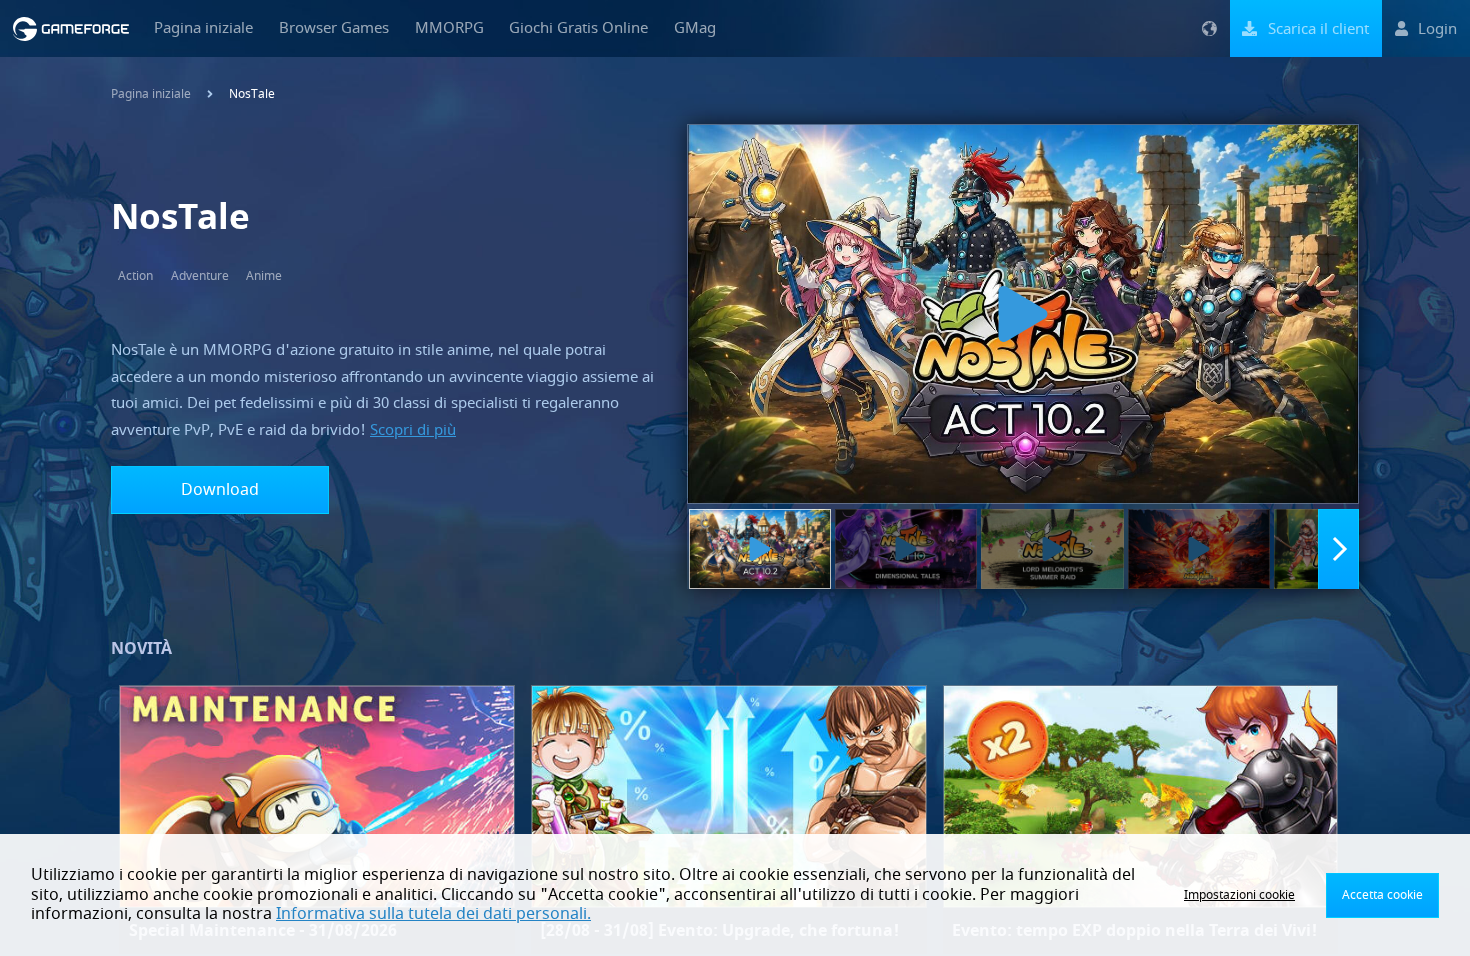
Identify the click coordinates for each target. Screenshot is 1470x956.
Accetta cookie (1382, 895)
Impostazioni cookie (1239, 895)
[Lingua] (1209, 28)
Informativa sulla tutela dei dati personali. (433, 914)
